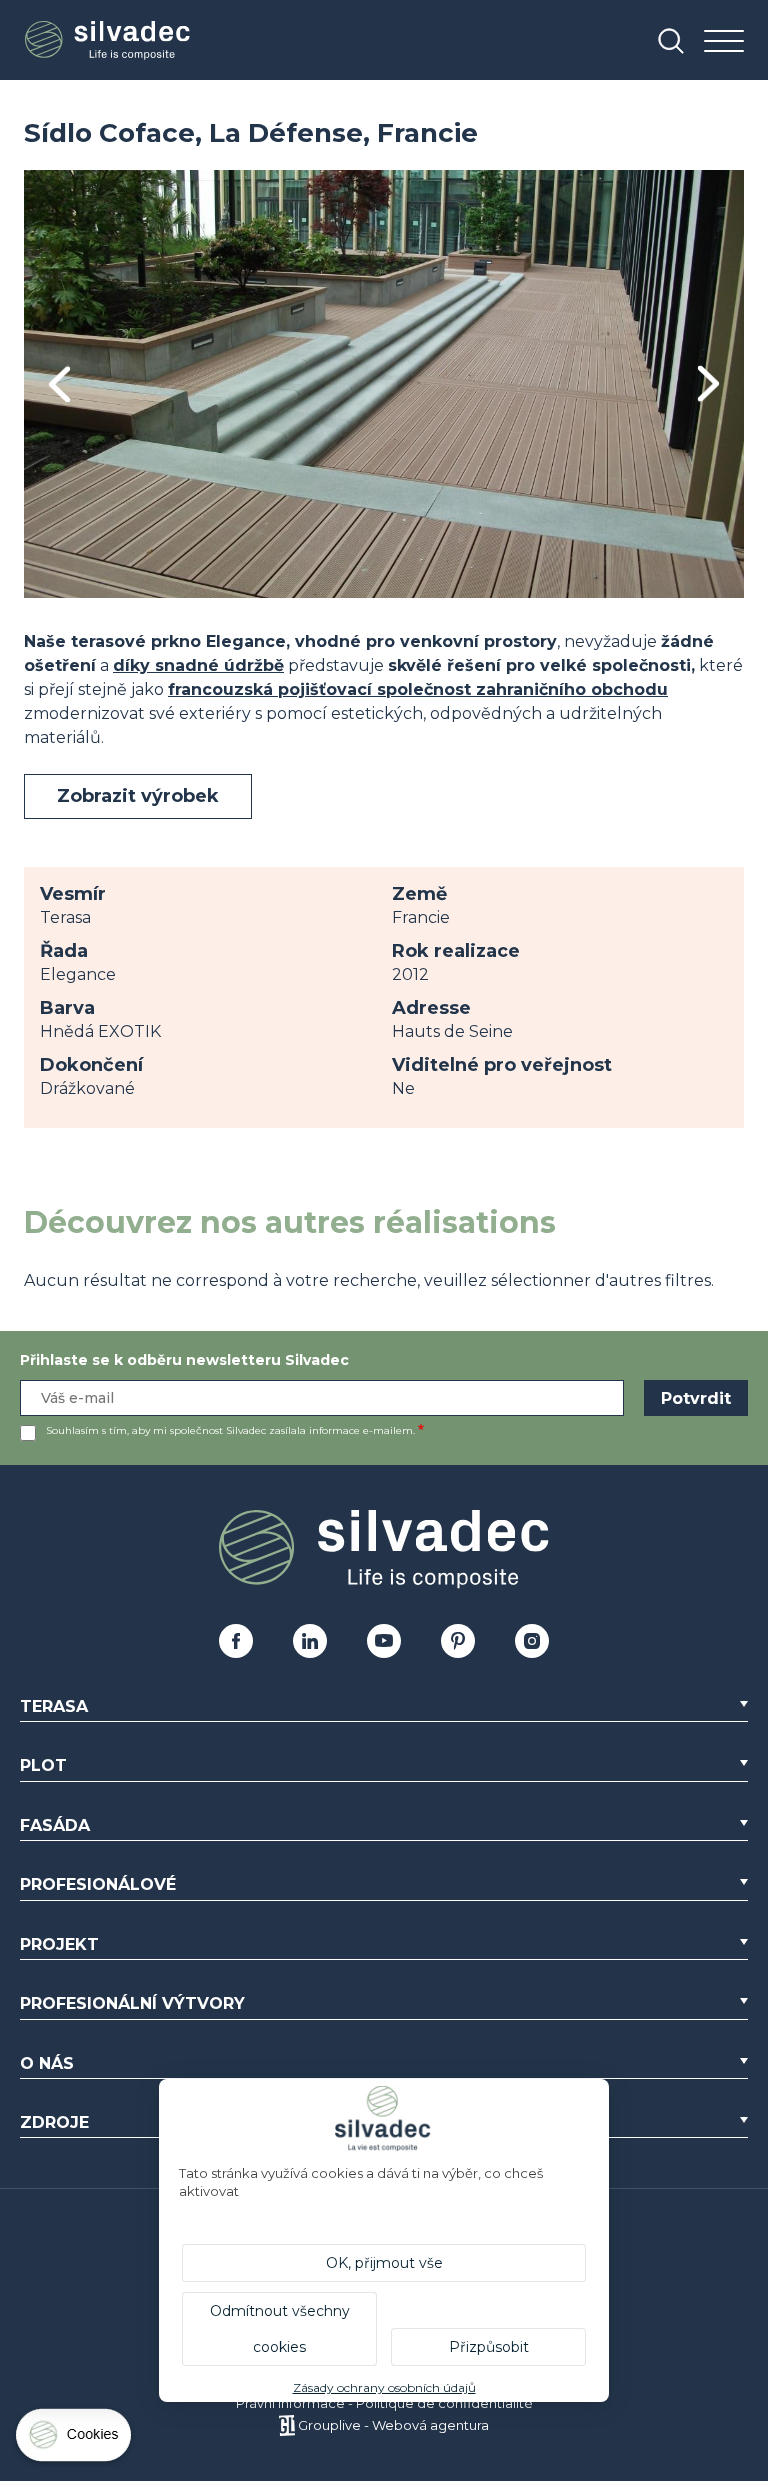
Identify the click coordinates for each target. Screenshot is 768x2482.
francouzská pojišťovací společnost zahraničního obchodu (418, 689)
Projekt (59, 1944)
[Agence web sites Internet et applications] (286, 2425)
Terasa (54, 1706)
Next (708, 383)
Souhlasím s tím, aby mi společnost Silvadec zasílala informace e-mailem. (230, 1430)
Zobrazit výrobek (138, 796)
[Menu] (724, 42)
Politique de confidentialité (444, 2403)
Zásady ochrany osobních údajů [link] (384, 2387)
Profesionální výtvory (132, 2003)
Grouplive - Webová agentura (393, 2425)
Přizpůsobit (489, 2347)
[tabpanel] (384, 384)
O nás (47, 2063)
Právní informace (290, 2403)
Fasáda (55, 1825)
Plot (43, 1765)
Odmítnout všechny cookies (280, 2329)
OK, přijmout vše (384, 2263)
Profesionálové (98, 1884)
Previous (59, 384)
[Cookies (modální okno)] (75, 2439)
